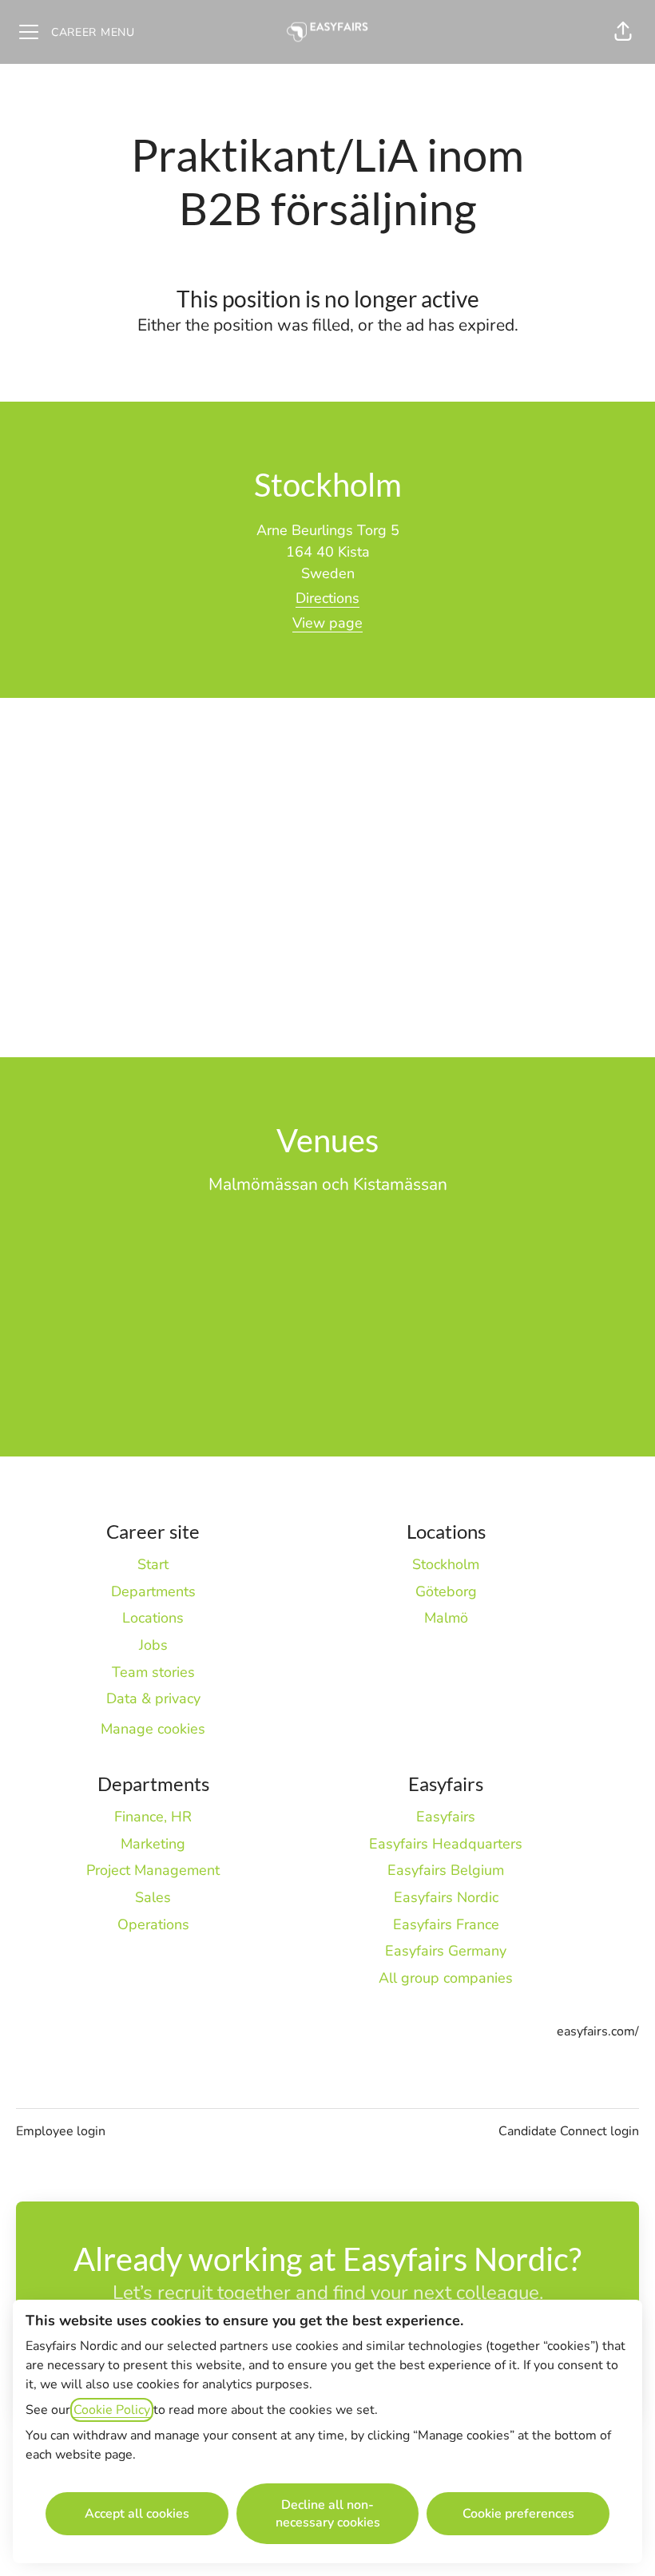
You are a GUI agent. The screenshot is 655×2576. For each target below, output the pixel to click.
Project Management (153, 1870)
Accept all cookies (137, 2514)
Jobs (153, 1645)
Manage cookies (153, 1729)
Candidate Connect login (569, 2131)
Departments (153, 1591)
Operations (153, 1924)
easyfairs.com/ (598, 2031)
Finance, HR (153, 1817)
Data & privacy (153, 1698)
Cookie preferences (518, 2514)
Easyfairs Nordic (446, 1897)
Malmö (446, 1618)
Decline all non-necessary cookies (328, 2514)
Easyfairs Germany (446, 1951)
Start (153, 1564)
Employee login (61, 2131)
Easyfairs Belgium (446, 1870)
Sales (153, 1897)
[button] (623, 32)
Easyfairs (446, 1817)
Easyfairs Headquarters (446, 1844)
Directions (327, 598)
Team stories (153, 1672)
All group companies (446, 1978)
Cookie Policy (112, 2410)
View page (327, 623)
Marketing (153, 1844)
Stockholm (446, 1564)
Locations (153, 1618)
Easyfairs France (446, 1924)
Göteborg (446, 1591)
